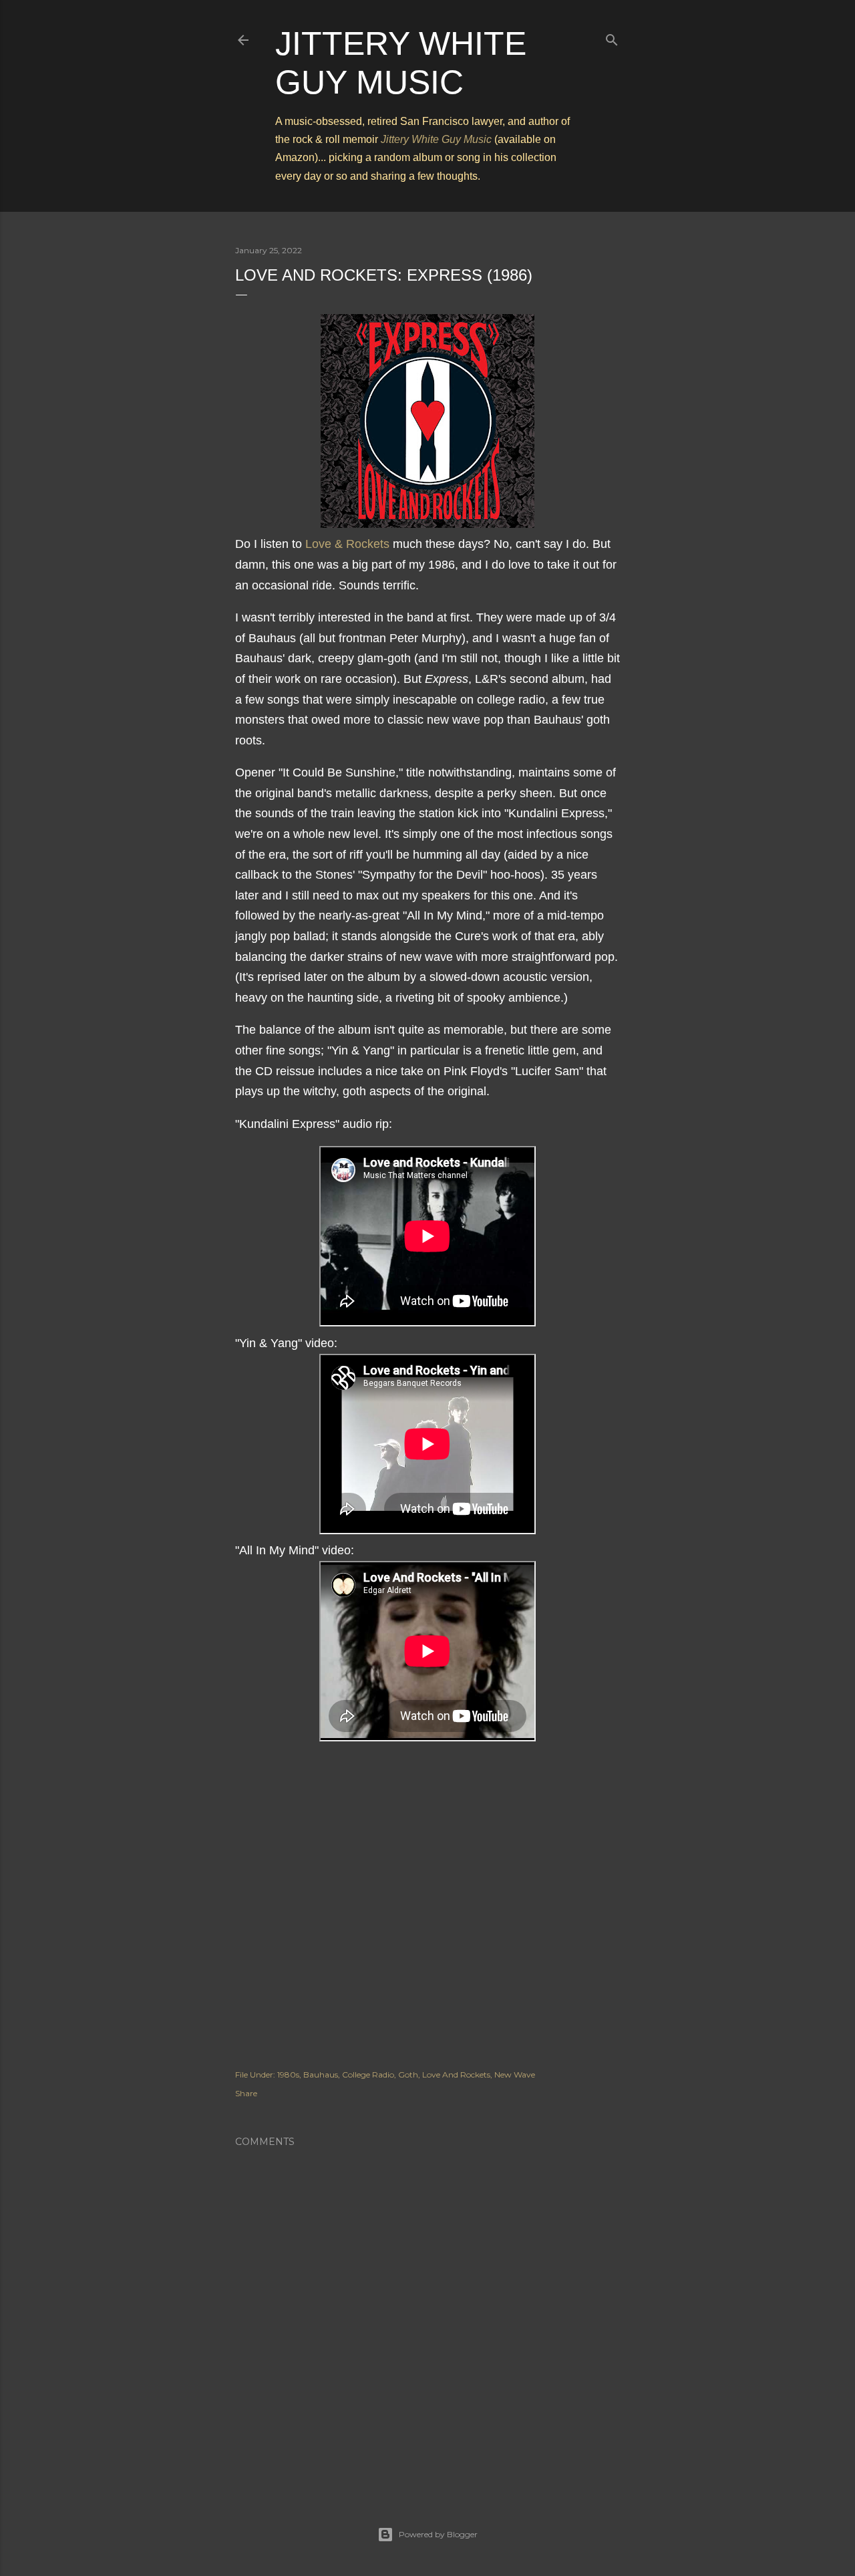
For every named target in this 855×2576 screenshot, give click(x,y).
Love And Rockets (456, 2074)
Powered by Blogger (438, 2534)
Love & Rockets (347, 544)
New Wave (515, 2074)
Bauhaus (321, 2074)
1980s (288, 2074)
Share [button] (246, 2093)
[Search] (612, 37)
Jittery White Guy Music (436, 139)
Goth (408, 2074)
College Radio (368, 2074)
